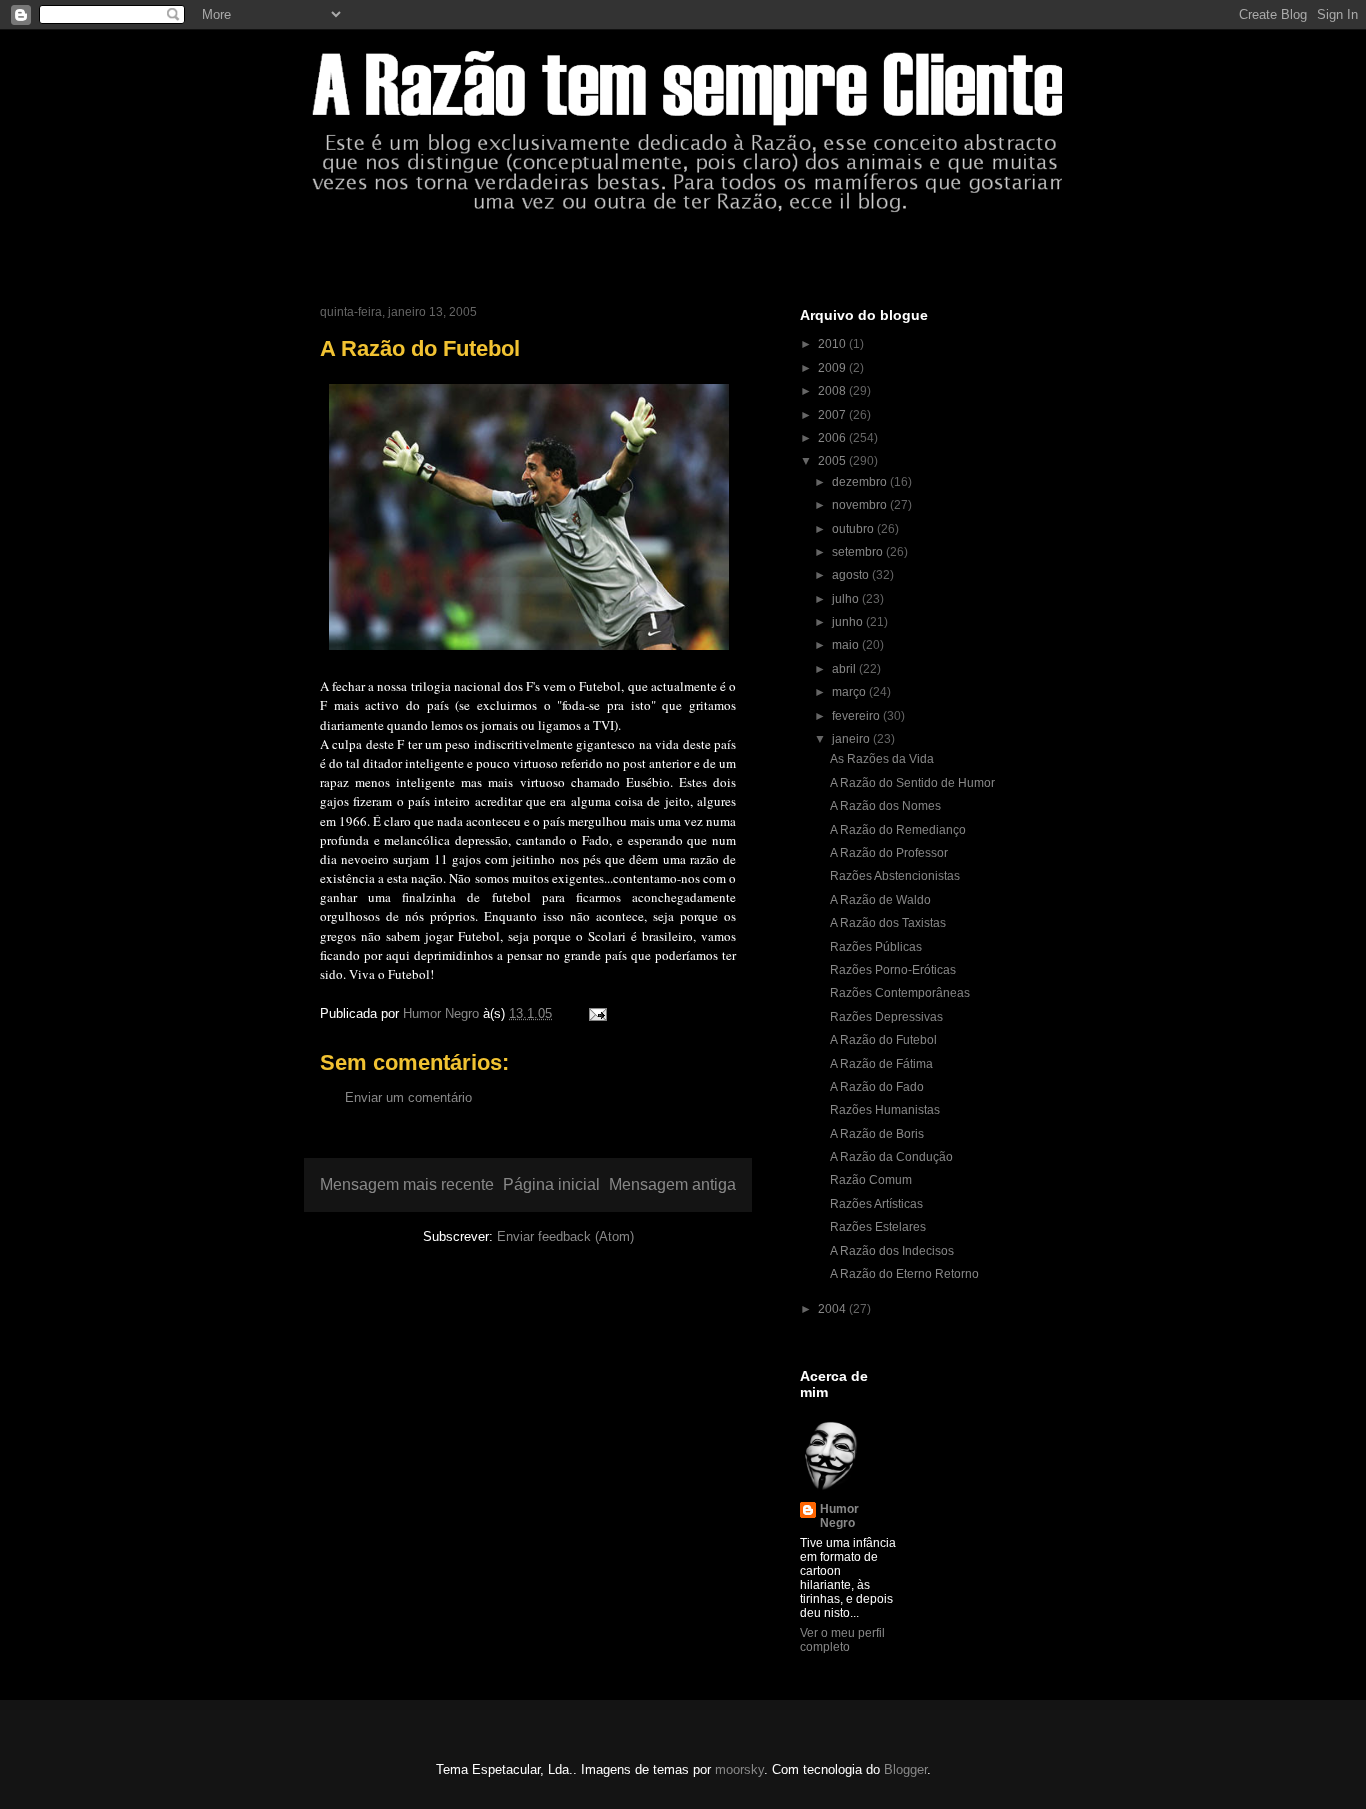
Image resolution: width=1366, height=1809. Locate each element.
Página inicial (551, 1184)
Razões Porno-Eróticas (893, 970)
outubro (854, 529)
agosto (852, 575)
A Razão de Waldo (880, 900)
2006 (833, 438)
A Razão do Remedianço (898, 830)
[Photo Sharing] (529, 654)
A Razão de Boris (877, 1134)
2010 (833, 344)
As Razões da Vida (882, 759)
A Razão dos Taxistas (888, 923)
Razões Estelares (878, 1227)
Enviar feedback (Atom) (565, 1236)
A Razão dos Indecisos (892, 1251)
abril (845, 669)
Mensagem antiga (672, 1184)
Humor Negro (839, 1516)
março (850, 692)
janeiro (852, 739)
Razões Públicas (876, 947)
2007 (833, 415)
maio (847, 645)
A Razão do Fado (877, 1087)
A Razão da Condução (891, 1157)
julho (847, 599)
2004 (833, 1309)
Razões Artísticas (876, 1204)
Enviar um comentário (408, 1097)
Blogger (905, 1769)
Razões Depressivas (886, 1017)
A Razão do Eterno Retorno (904, 1274)
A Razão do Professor (889, 853)
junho (849, 622)
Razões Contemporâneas (900, 993)
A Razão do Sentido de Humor (912, 783)
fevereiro (857, 716)
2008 (833, 391)
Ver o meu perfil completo (842, 1640)
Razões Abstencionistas (895, 876)
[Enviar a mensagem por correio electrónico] (596, 1013)
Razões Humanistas (885, 1110)
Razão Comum (871, 1180)
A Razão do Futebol (883, 1040)
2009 (833, 368)
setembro (859, 552)
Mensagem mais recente (407, 1184)
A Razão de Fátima (881, 1064)
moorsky (739, 1769)
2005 (833, 461)
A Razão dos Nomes (885, 806)
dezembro (861, 482)
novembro (861, 505)
